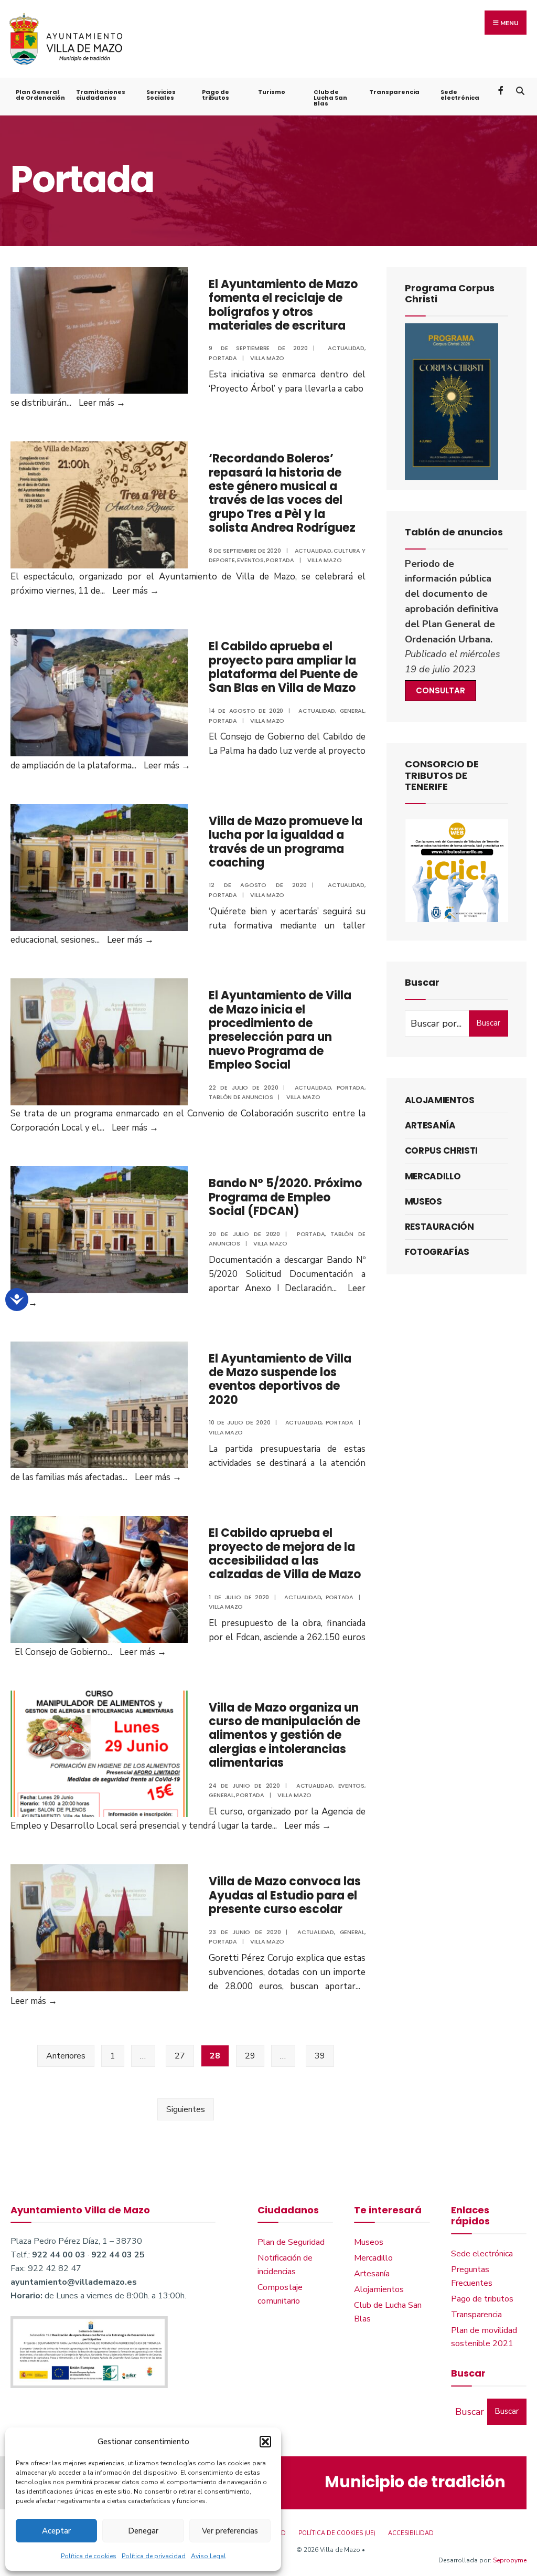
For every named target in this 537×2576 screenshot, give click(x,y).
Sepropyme (510, 2560)
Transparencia (394, 92)
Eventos (250, 560)
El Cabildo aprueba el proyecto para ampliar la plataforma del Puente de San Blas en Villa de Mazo (283, 667)
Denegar (143, 2531)
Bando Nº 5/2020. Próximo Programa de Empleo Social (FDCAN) (285, 1197)
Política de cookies (89, 2556)
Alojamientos (440, 1100)
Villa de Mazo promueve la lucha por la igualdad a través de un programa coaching (286, 842)
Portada (223, 358)
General (352, 711)
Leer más (102, 403)
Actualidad (346, 348)
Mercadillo (433, 1176)
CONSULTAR (441, 690)
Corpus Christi (441, 1150)
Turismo (272, 92)
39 (320, 2056)
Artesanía (430, 1125)
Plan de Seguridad (291, 2242)
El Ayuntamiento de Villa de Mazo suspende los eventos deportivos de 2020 (280, 1379)
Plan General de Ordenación (40, 95)
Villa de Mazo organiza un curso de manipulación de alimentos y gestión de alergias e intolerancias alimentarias (284, 1735)
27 (180, 2056)
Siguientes (186, 2109)
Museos (423, 1201)
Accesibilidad (411, 2533)
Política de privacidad (154, 2556)
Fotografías (437, 1252)
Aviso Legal (208, 2556)
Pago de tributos (216, 95)
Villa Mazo (267, 358)
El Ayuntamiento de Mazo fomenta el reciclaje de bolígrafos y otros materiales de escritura (283, 305)
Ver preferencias (230, 2531)
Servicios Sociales (161, 95)
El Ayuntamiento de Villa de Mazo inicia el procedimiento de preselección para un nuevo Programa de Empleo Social (280, 1030)
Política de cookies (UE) (337, 2533)
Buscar (488, 1023)
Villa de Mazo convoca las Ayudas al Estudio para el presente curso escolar (285, 1895)
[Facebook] (502, 90)
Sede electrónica (460, 95)
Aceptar (56, 2531)
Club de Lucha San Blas (330, 98)
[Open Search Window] (520, 90)
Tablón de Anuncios (241, 1097)
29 (250, 2056)
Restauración (439, 1227)
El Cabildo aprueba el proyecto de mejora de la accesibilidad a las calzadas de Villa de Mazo (285, 1554)
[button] (265, 2442)
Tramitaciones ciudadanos (101, 95)
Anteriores (66, 2056)
